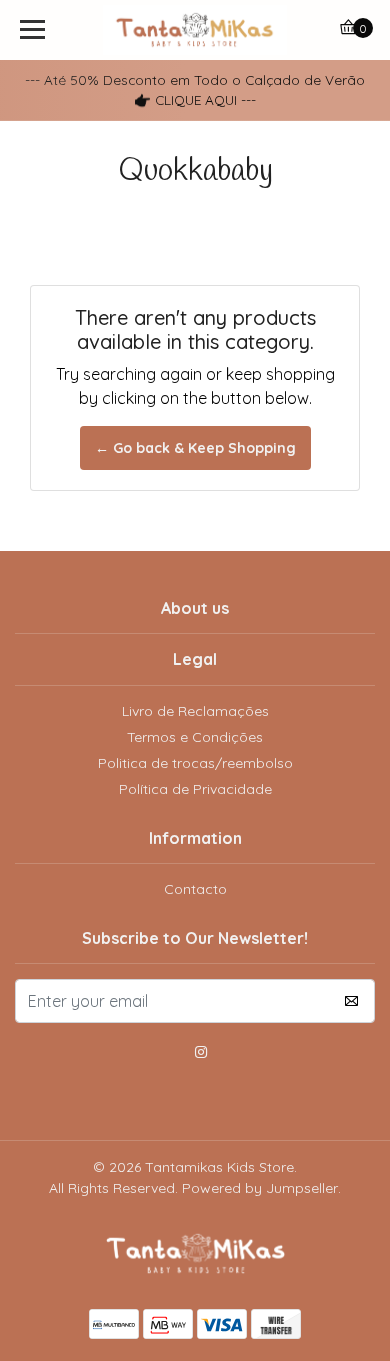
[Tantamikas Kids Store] (195, 30)
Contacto (195, 889)
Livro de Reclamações (195, 711)
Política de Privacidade (195, 789)
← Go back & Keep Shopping (195, 448)
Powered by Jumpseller (260, 1188)
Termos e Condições (195, 737)
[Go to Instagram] (201, 1055)
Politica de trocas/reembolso (195, 763)
